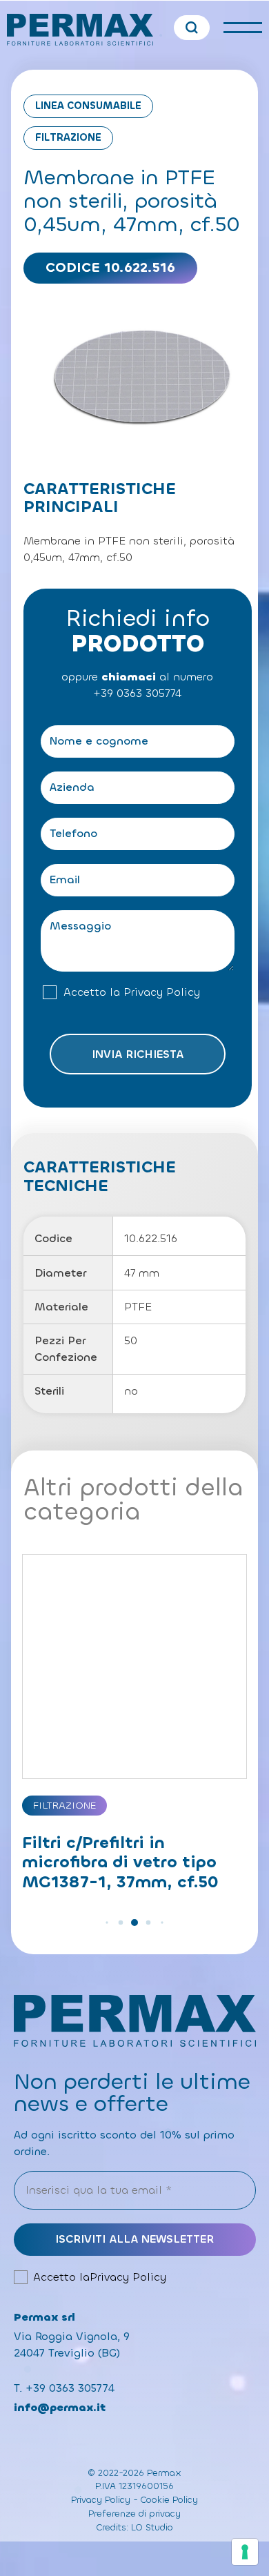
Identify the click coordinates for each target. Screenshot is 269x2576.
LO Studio (152, 2527)
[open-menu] (243, 28)
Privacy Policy (162, 992)
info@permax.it (60, 2407)
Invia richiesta (138, 1054)
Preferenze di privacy (134, 2514)
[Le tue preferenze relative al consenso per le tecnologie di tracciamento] (245, 2552)
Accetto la (132, 992)
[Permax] (80, 30)
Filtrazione (68, 138)
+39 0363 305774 (137, 693)
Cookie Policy (169, 2500)
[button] (107, 1923)
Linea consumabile (88, 106)
